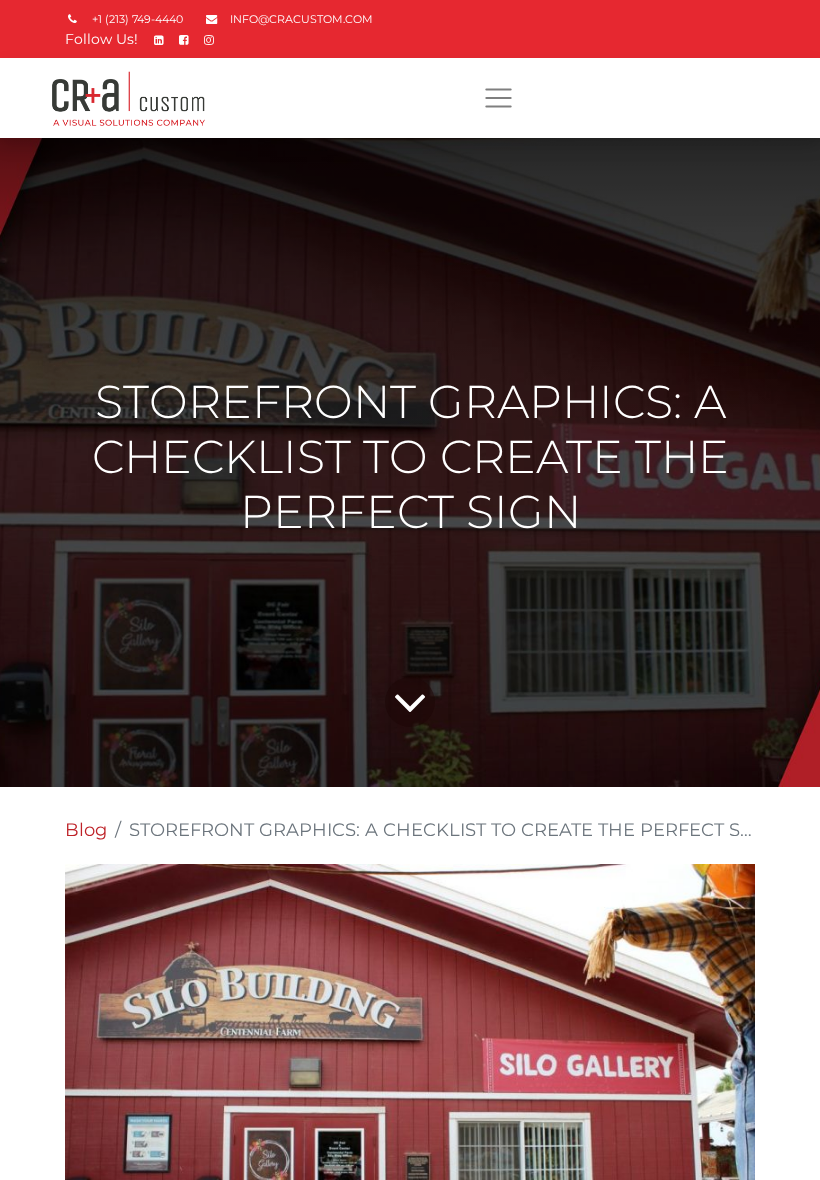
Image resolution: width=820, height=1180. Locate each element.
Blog (86, 830)
